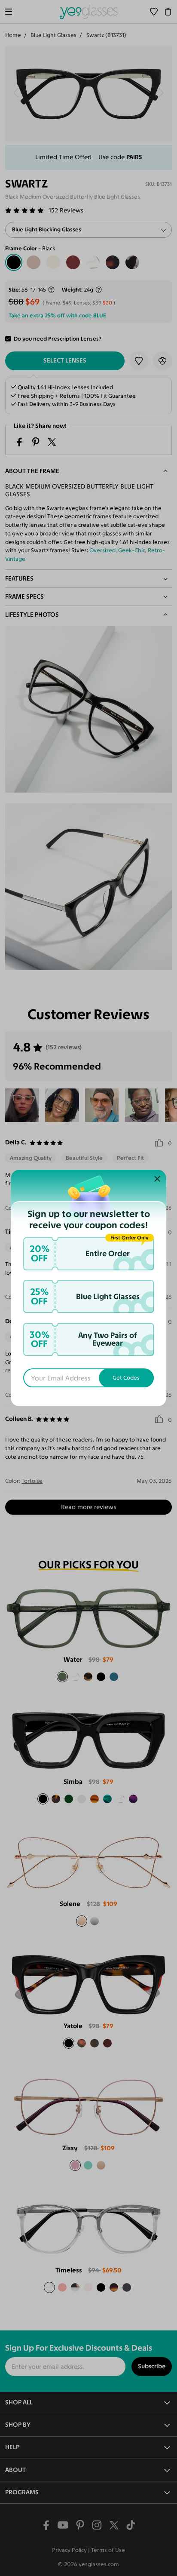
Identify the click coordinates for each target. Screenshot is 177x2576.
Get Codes (126, 1378)
